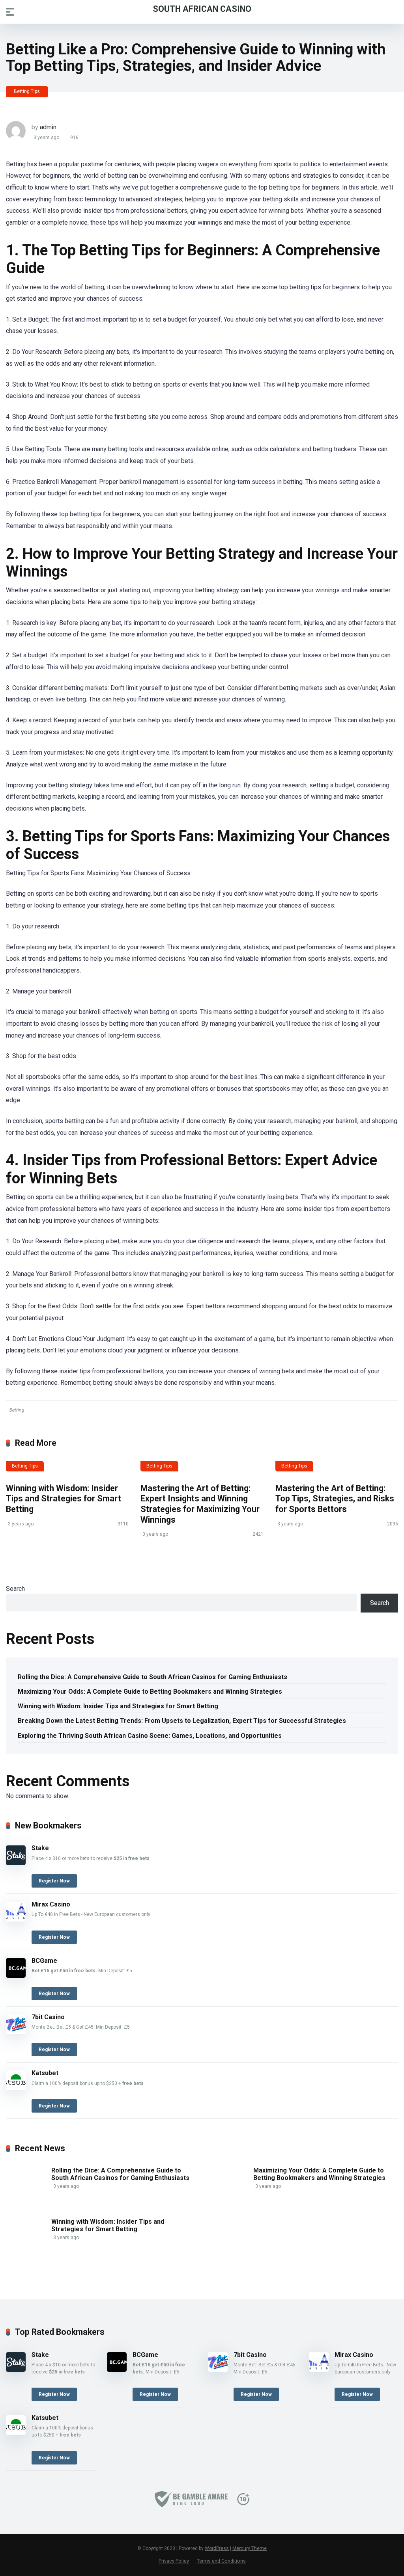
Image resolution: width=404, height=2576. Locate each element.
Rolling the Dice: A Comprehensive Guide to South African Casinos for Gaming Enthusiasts (152, 1677)
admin (48, 127)
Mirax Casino (51, 1904)
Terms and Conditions (221, 2561)
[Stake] (16, 1863)
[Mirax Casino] (16, 1919)
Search (15, 1589)
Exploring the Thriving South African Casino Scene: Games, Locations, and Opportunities (150, 1736)
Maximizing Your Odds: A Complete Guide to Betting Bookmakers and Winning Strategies (150, 1692)
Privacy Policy (174, 2561)
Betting (17, 1410)
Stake (40, 1848)
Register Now (54, 1881)
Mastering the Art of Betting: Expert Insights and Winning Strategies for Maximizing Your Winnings (200, 1504)
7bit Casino (48, 2017)
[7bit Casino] (16, 2032)
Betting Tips (27, 91)
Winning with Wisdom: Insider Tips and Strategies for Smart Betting (64, 1499)
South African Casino (202, 8)
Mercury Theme (250, 2548)
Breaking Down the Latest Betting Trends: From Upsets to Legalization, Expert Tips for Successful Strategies (182, 1721)
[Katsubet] (16, 2088)
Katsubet (45, 2073)
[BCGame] (16, 1976)
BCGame (44, 1961)
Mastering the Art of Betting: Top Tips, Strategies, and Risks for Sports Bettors (335, 1499)
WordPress (217, 2548)
